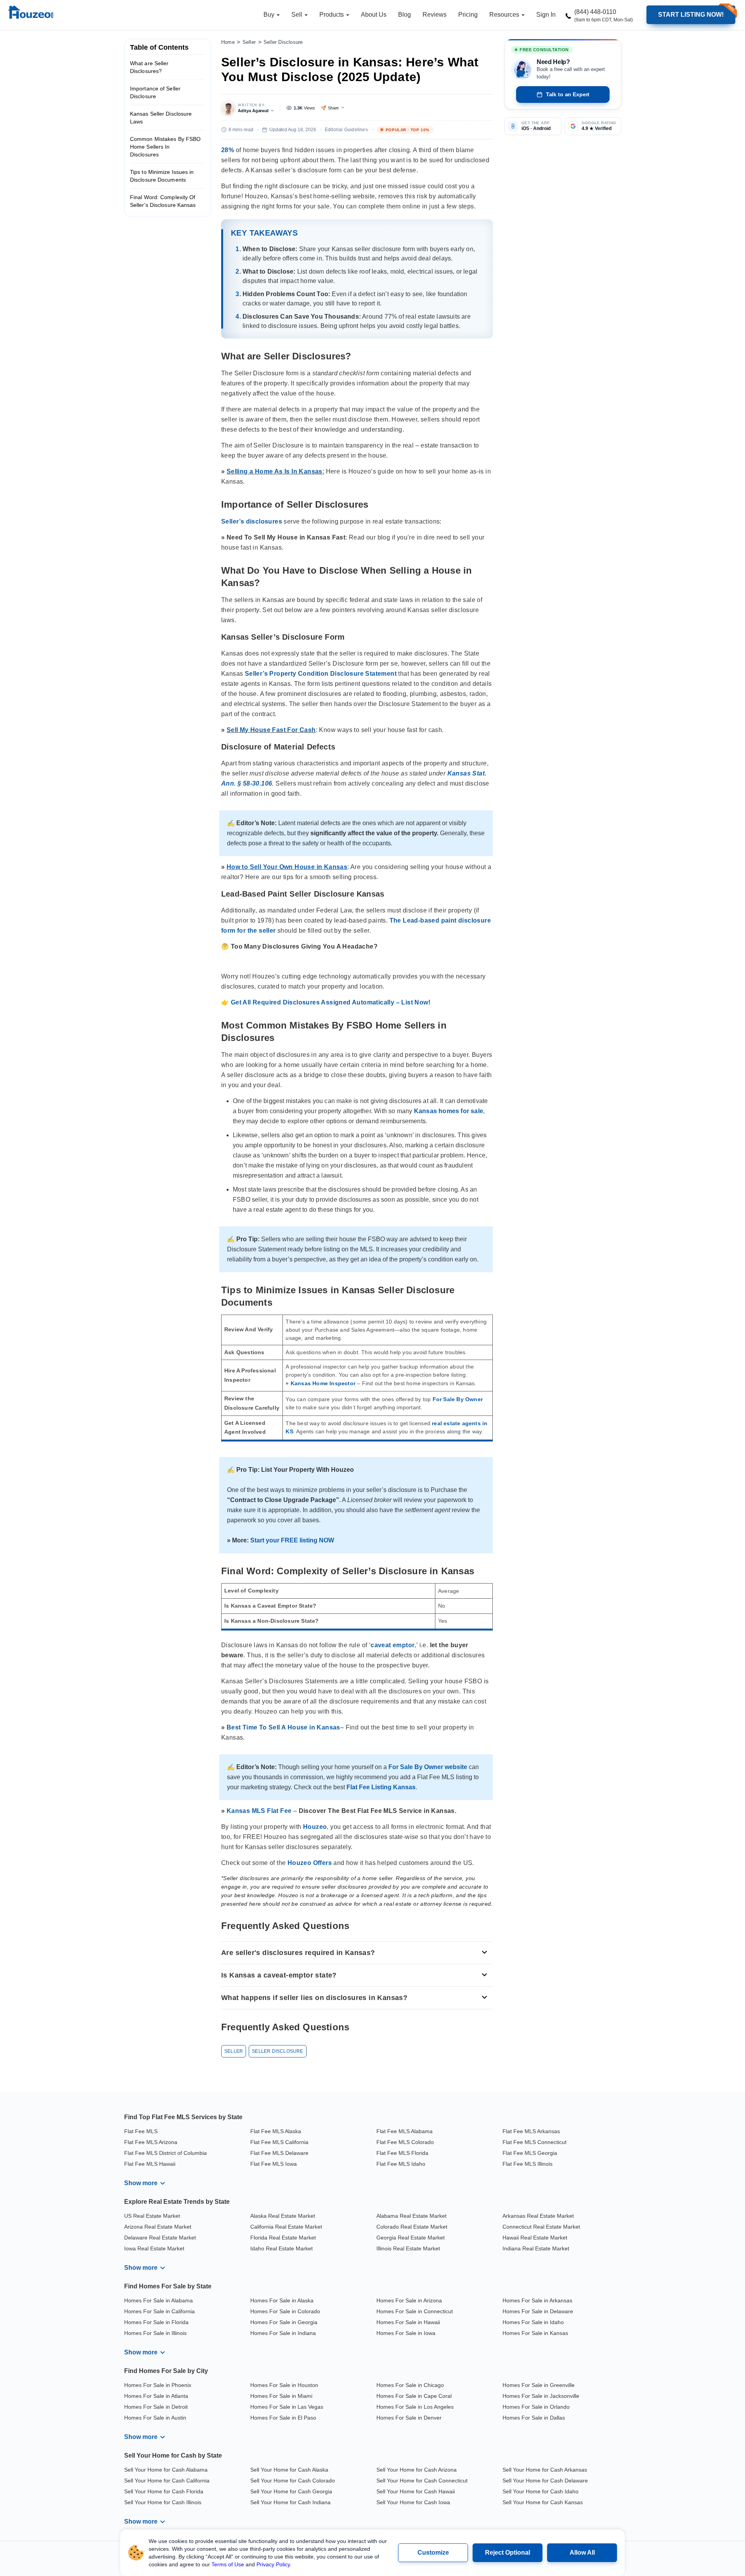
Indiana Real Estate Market (536, 2248)
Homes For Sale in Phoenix (158, 2385)
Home (228, 42)
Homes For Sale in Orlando (536, 2407)
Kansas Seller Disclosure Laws (161, 118)
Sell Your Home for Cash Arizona (417, 2470)
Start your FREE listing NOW (292, 1540)
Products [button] (332, 15)
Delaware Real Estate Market (160, 2238)
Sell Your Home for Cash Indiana (290, 2502)
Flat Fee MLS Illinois (528, 2164)
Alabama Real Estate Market (411, 2216)
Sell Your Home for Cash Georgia (291, 2491)
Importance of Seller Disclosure (155, 92)
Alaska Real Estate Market (283, 2216)
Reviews (435, 15)
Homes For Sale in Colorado (285, 2311)
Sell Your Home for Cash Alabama (166, 2470)
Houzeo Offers (310, 1863)
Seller (249, 42)
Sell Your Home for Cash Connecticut (422, 2481)
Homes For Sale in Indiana (283, 2333)
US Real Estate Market (152, 2216)
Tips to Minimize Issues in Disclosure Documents (162, 176)
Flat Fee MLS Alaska (276, 2131)
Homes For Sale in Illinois (155, 2333)
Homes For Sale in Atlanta (156, 2396)
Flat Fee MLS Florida (402, 2153)
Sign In (546, 15)
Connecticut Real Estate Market (541, 2227)
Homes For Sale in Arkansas (537, 2300)
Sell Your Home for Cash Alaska (289, 2470)
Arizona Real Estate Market (158, 2227)
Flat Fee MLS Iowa (274, 2164)
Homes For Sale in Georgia (284, 2322)
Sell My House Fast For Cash (271, 730)
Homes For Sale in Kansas (535, 2333)
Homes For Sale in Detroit (156, 2407)
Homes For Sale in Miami (281, 2396)
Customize (433, 2553)
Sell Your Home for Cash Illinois (163, 2502)
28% (228, 150)
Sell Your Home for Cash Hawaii (416, 2491)
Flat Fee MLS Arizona (151, 2142)
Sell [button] (298, 15)
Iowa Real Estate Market (154, 2248)
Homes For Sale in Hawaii (408, 2322)
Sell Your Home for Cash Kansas (543, 2502)
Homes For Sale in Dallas (534, 2418)
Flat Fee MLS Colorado (405, 2142)
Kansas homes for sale (449, 1111)
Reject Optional (508, 2553)
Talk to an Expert (568, 94)
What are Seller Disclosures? (149, 67)
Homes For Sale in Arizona (409, 2300)
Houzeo (315, 1827)
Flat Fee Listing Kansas (381, 1787)
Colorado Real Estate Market (412, 2227)
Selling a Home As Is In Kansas (275, 471)
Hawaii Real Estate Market (535, 2238)
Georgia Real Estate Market (411, 2238)
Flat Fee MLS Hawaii (150, 2164)
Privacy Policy (273, 2564)
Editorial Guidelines (346, 130)
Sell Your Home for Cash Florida (164, 2491)
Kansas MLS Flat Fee (259, 1811)
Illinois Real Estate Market (408, 2248)
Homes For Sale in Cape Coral (414, 2396)
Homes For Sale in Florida (156, 2322)
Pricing (468, 15)
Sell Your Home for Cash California (167, 2481)
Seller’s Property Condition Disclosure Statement (321, 674)
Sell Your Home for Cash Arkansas (545, 2470)
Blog (405, 15)
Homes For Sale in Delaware (538, 2311)
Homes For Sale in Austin (155, 2418)
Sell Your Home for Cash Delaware (545, 2481)
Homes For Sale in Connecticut (415, 2311)
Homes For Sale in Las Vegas (287, 2407)
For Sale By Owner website (428, 1767)
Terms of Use (228, 2564)
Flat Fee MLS (141, 2131)
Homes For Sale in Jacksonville (541, 2396)
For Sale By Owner (458, 1399)
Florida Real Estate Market (283, 2238)
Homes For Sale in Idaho (533, 2322)
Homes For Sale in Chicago (410, 2385)
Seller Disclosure (283, 42)
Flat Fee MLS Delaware (279, 2153)
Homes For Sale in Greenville (539, 2385)
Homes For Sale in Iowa (406, 2333)
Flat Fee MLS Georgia (530, 2153)
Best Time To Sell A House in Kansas (283, 1727)
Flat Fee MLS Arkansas (531, 2131)
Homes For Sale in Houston (284, 2385)
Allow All (582, 2553)
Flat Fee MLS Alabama (405, 2131)
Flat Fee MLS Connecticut (534, 2142)
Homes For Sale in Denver (409, 2418)
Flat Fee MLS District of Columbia (165, 2153)
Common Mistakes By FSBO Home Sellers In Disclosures (165, 147)
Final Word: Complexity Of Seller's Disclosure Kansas (163, 201)
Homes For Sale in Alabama (159, 2300)
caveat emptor (392, 1645)
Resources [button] (505, 15)
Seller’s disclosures (252, 521)
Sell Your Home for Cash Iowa (413, 2502)
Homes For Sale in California (159, 2311)
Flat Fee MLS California (279, 2142)
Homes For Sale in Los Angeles (415, 2407)
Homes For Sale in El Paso (283, 2418)
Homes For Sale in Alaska (282, 2300)
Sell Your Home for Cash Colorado (293, 2481)
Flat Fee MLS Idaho (401, 2164)
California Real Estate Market (286, 2227)
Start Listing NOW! (691, 15)
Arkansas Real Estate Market (538, 2216)
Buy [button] (270, 15)
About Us (374, 15)
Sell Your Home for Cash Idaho (541, 2491)
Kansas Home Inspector (323, 1383)
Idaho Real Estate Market (282, 2248)
